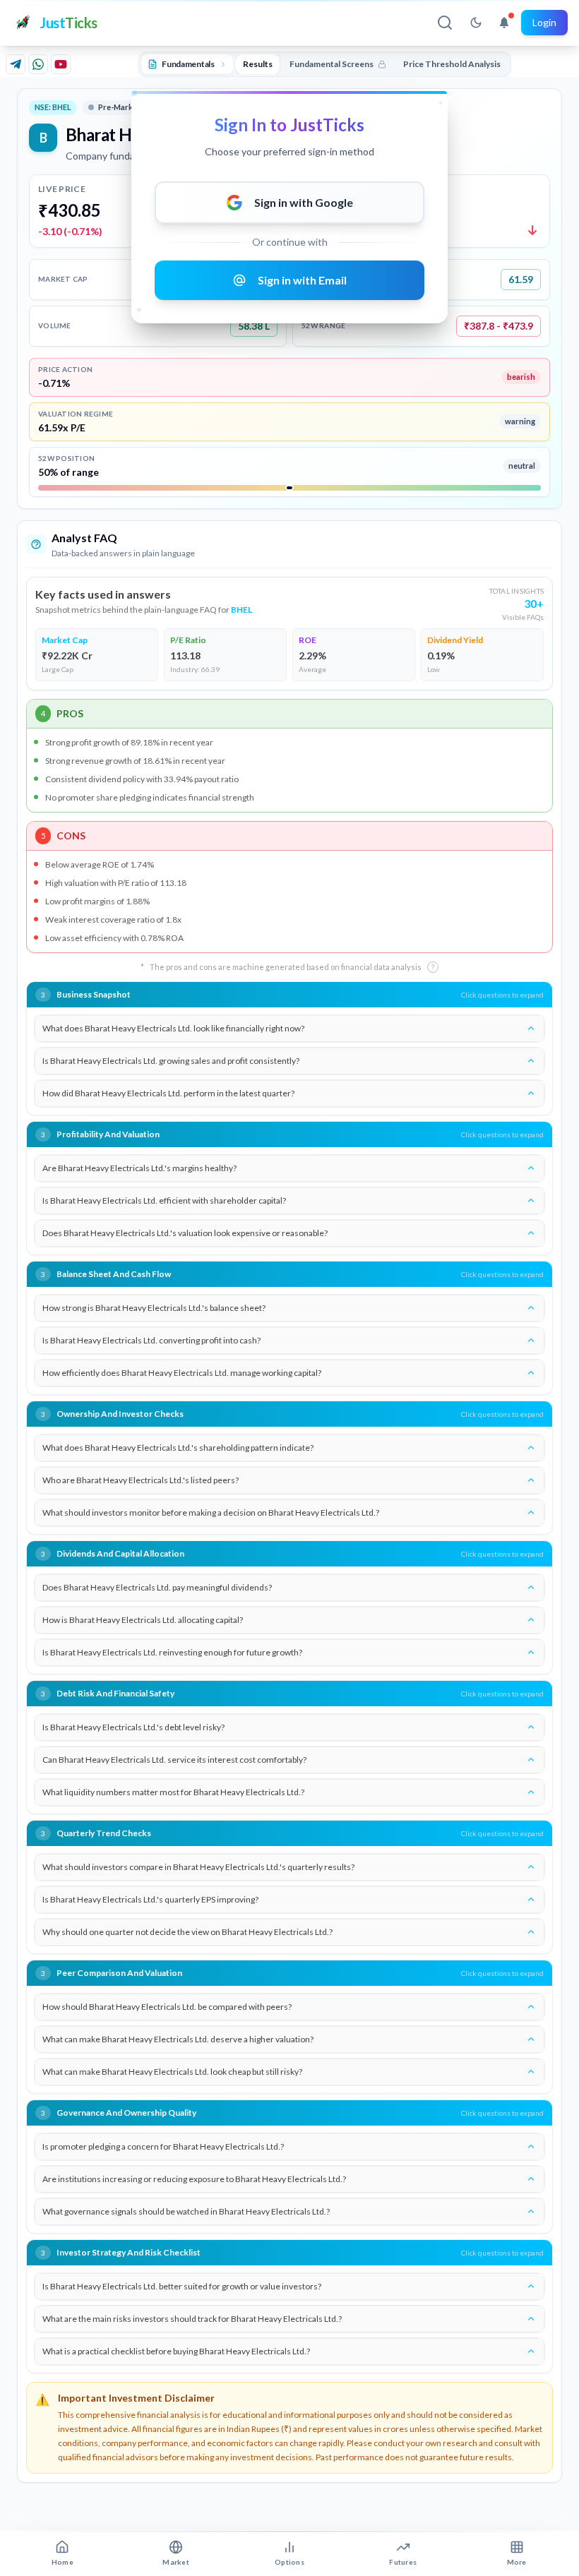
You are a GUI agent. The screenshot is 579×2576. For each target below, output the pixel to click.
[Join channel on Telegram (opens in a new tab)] (16, 64)
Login (544, 22)
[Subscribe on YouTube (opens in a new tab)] (61, 64)
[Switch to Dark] (476, 23)
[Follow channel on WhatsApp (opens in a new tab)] (38, 64)
